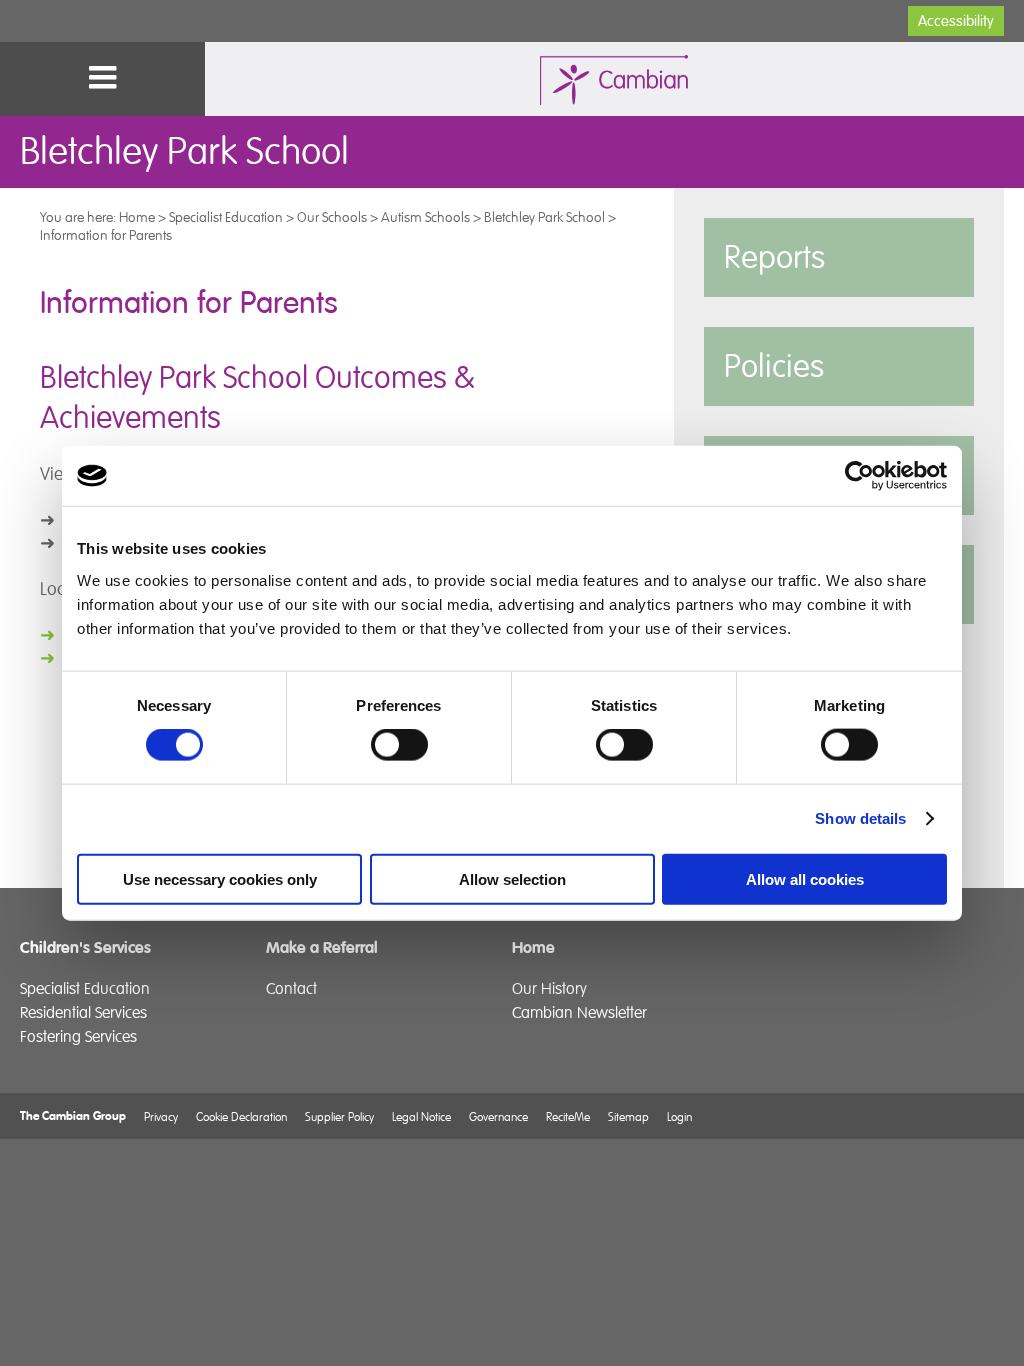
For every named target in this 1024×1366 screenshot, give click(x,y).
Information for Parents (106, 235)
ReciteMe (568, 1116)
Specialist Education (226, 217)
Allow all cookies (805, 878)
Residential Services (83, 1013)
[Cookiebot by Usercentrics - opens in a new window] (859, 476)
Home (137, 217)
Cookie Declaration (241, 1116)
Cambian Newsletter (579, 1013)
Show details (860, 818)
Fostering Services (78, 1037)
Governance (498, 1116)
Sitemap (628, 1116)
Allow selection (512, 878)
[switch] (399, 745)
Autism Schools (425, 217)
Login (679, 1116)
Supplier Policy (339, 1116)
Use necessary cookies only (220, 878)
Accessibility (956, 21)
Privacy (161, 1116)
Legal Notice (421, 1116)
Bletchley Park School (544, 217)
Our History (549, 989)
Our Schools (332, 217)
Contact (291, 989)
